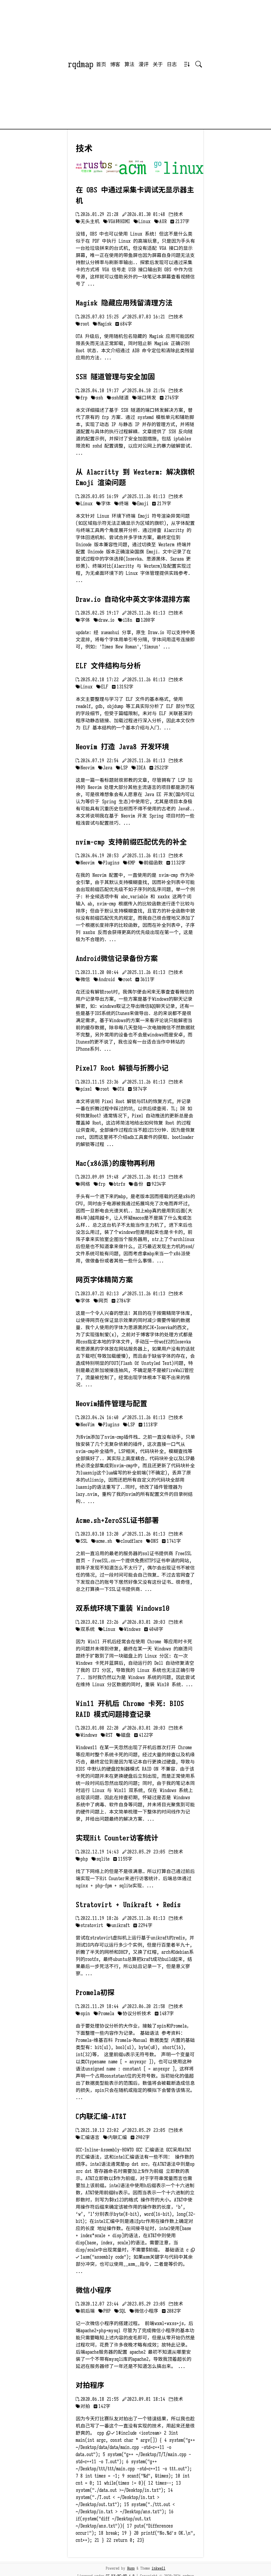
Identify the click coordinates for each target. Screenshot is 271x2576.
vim (157, 171)
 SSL (82, 1541)
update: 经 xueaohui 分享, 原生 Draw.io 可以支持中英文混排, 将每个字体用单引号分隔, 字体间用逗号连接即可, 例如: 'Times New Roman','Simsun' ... (135, 640)
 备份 (136, 1184)
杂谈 (137, 161)
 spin (83, 2014)
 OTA (119, 1089)
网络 (131, 162)
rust (94, 165)
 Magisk (102, 324)
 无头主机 (88, 222)
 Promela (104, 2014)
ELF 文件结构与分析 (108, 666)
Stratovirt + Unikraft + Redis (128, 1905)
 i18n (125, 620)
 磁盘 (123, 1735)
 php (82, 1859)
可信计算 (86, 171)
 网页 (101, 1301)
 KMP (129, 863)
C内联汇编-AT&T (101, 2117)
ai (116, 165)
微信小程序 (94, 2290)
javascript (113, 171)
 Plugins (109, 863)
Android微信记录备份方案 (117, 959)
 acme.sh (102, 1541)
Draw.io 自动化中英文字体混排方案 (133, 599)
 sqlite (101, 1859)
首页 (101, 64)
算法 (129, 64)
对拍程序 (90, 2385)
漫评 (143, 64)
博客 (115, 64)
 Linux (142, 222)
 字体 (103, 504)
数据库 (79, 168)
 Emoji (140, 504)
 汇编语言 (88, 2137)
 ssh (97, 398)
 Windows (130, 1629)
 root (82, 324)
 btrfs (117, 1184)
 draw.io (104, 620)
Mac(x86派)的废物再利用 (115, 1163)
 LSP (122, 768)
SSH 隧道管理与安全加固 (115, 377)
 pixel (84, 1089)
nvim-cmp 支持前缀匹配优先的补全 (131, 842)
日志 (172, 64)
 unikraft (118, 1925)
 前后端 (85, 2311)
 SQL (120, 2311)
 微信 (83, 980)
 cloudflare (129, 1541)
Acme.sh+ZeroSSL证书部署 (117, 1521)
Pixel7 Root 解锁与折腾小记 (122, 1068)
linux (183, 168)
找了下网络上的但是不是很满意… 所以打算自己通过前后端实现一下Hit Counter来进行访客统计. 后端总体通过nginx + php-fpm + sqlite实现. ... (135, 1879)
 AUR (161, 222)
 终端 (121, 504)
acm (132, 168)
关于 (158, 64)
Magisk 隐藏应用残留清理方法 (124, 303)
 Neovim (85, 768)
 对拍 (83, 2406)
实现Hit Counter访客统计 (117, 1838)
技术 (137, 168)
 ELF (102, 687)
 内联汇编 (115, 2137)
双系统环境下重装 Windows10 (123, 1608)
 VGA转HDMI (117, 222)
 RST (107, 1735)
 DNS (152, 1541)
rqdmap (81, 64)
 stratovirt (89, 1925)
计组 (141, 162)
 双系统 (85, 1629)
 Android (104, 980)
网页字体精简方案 (104, 1280)
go (158, 163)
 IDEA (139, 768)
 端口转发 (144, 398)
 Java (105, 768)
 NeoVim (85, 1425)
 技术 (176, 214)
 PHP (105, 2311)
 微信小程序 (144, 2311)
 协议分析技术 (134, 2014)
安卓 (79, 165)
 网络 (83, 1184)
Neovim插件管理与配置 (111, 1404)
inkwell (159, 2568)
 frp (82, 398)
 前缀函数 (151, 863)
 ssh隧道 (118, 398)
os (107, 165)
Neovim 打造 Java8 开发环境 (122, 747)
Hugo (131, 2568)
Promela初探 (95, 1993)
